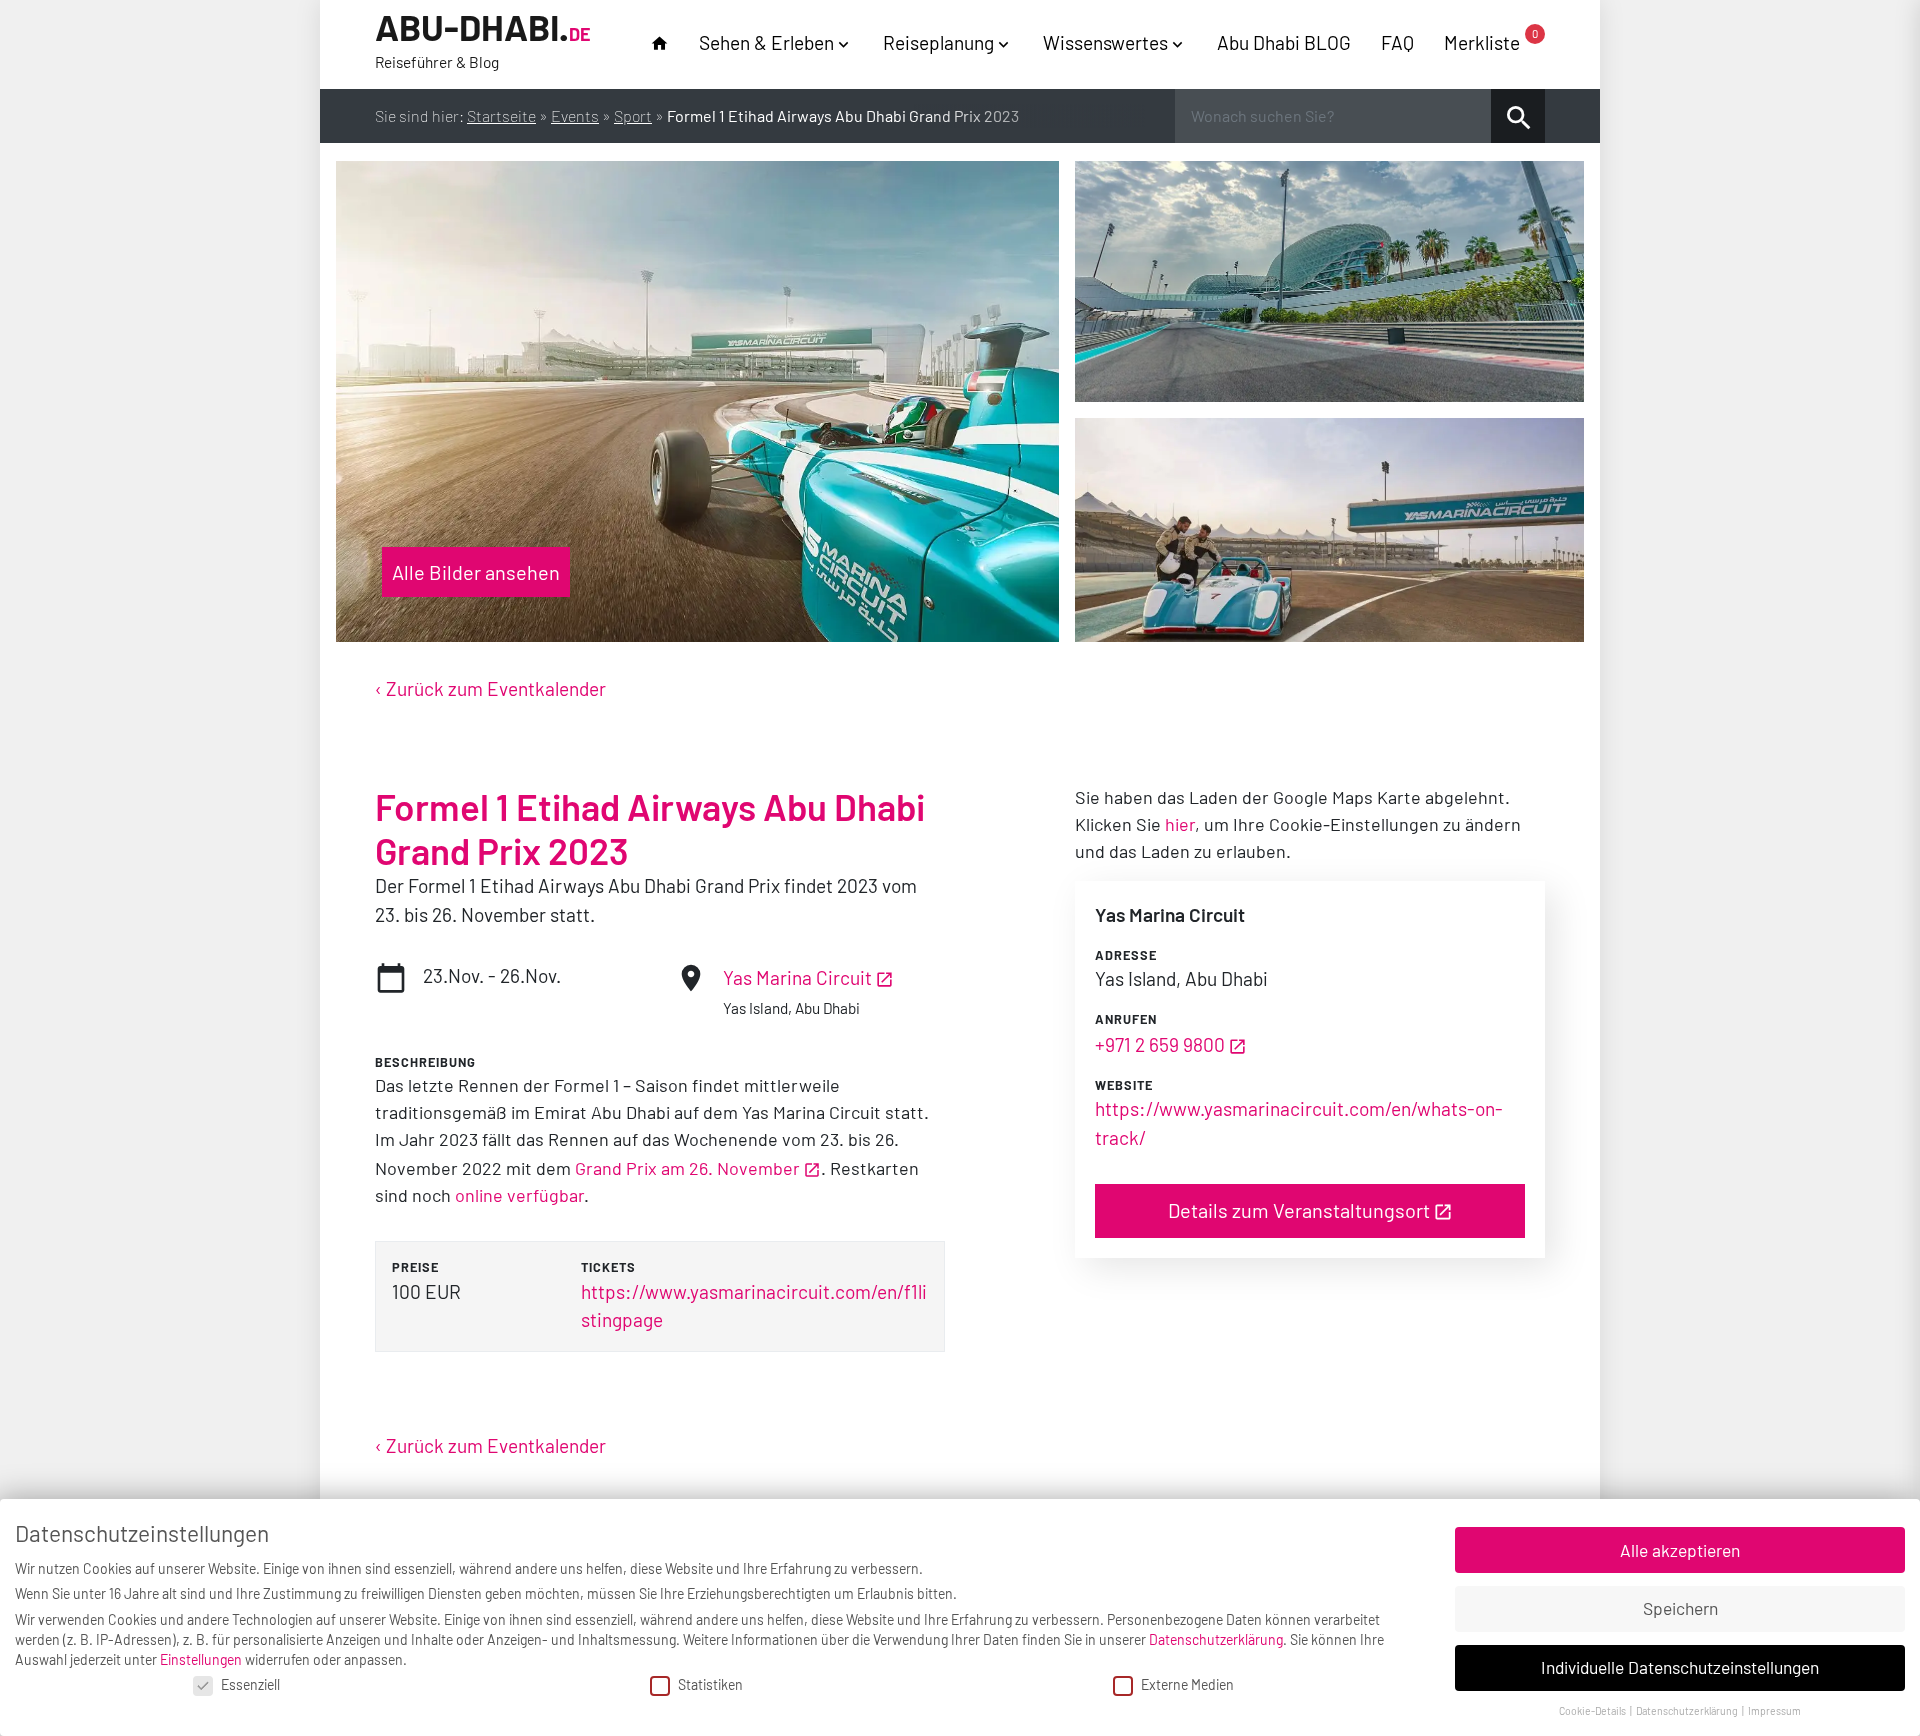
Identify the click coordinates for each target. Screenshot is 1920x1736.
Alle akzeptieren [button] (1680, 1550)
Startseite (501, 115)
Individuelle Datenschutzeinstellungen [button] (1680, 1667)
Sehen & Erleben (766, 42)
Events (575, 115)
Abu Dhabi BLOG (1284, 42)
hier (1180, 824)
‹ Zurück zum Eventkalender (490, 688)
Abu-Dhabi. (483, 39)
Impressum (1774, 1710)
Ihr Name (20, 23)
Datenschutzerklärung (1216, 1639)
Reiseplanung (938, 42)
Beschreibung (425, 1062)
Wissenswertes (1105, 42)
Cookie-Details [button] (1593, 1710)
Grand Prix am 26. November (687, 1168)
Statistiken (710, 1684)
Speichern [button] (1680, 1608)
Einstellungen (201, 1659)
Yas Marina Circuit (797, 977)
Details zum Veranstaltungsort (1299, 1210)
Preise (415, 1267)
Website (1124, 1085)
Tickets (608, 1267)
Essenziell (250, 1684)
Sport (633, 115)
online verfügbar (519, 1195)
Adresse (1126, 955)
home (659, 43)
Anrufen (1126, 1019)
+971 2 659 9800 (1160, 1044)
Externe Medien (1187, 1684)
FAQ (1397, 42)
